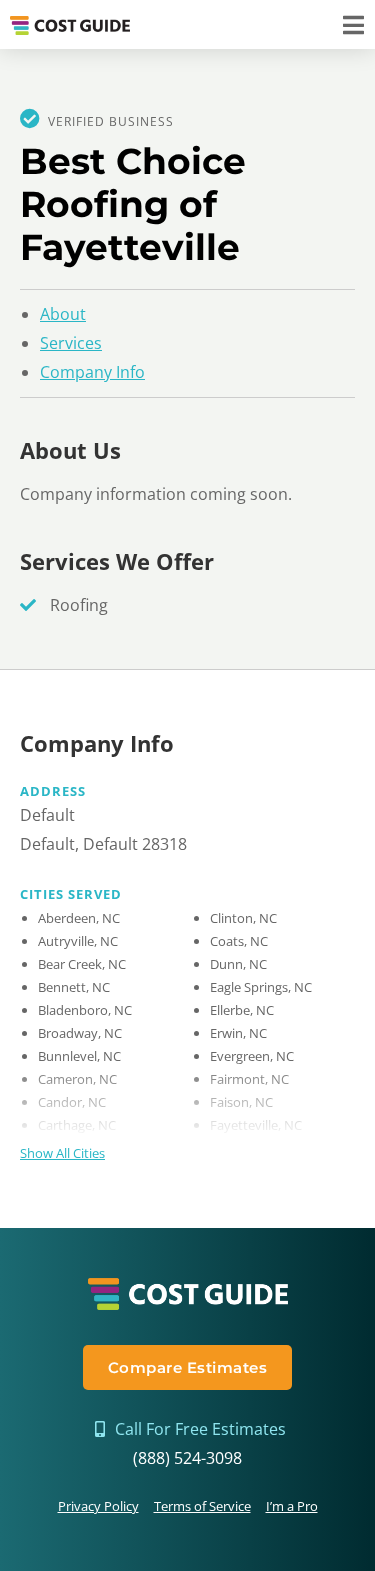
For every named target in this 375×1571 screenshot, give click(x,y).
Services (71, 343)
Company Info (92, 372)
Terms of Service (202, 1506)
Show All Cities (62, 1153)
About (63, 314)
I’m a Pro (292, 1506)
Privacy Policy (98, 1506)
